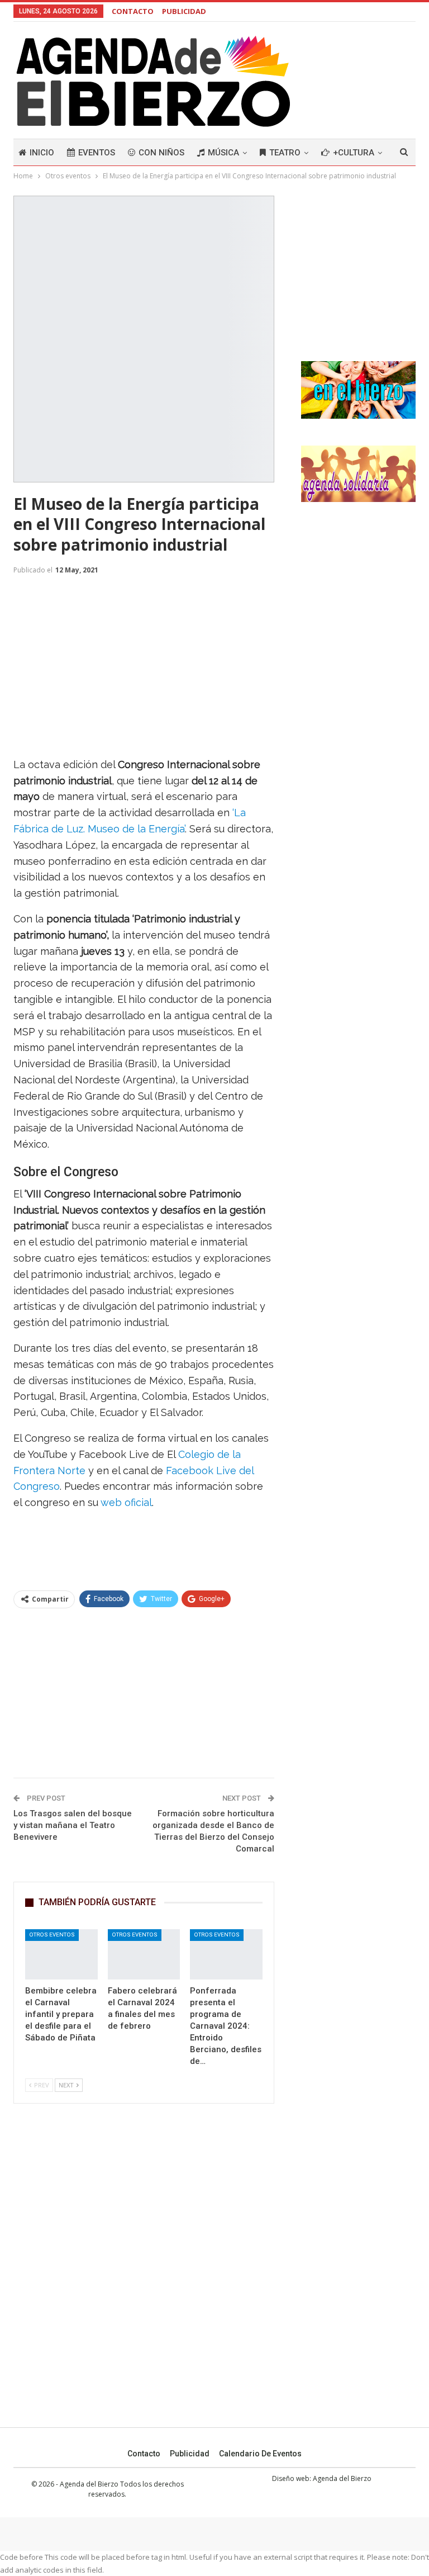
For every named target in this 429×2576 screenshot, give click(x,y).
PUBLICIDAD (184, 11)
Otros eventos (52, 1935)
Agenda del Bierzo (342, 2478)
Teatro (285, 153)
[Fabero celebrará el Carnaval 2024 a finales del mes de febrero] (144, 1955)
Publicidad (190, 2454)
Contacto (144, 2454)
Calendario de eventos (260, 2454)
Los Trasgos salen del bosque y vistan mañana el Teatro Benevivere (73, 1825)
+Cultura (354, 153)
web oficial (126, 1502)
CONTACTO (133, 11)
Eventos (97, 153)
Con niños (161, 153)
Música (223, 153)
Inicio (42, 153)
